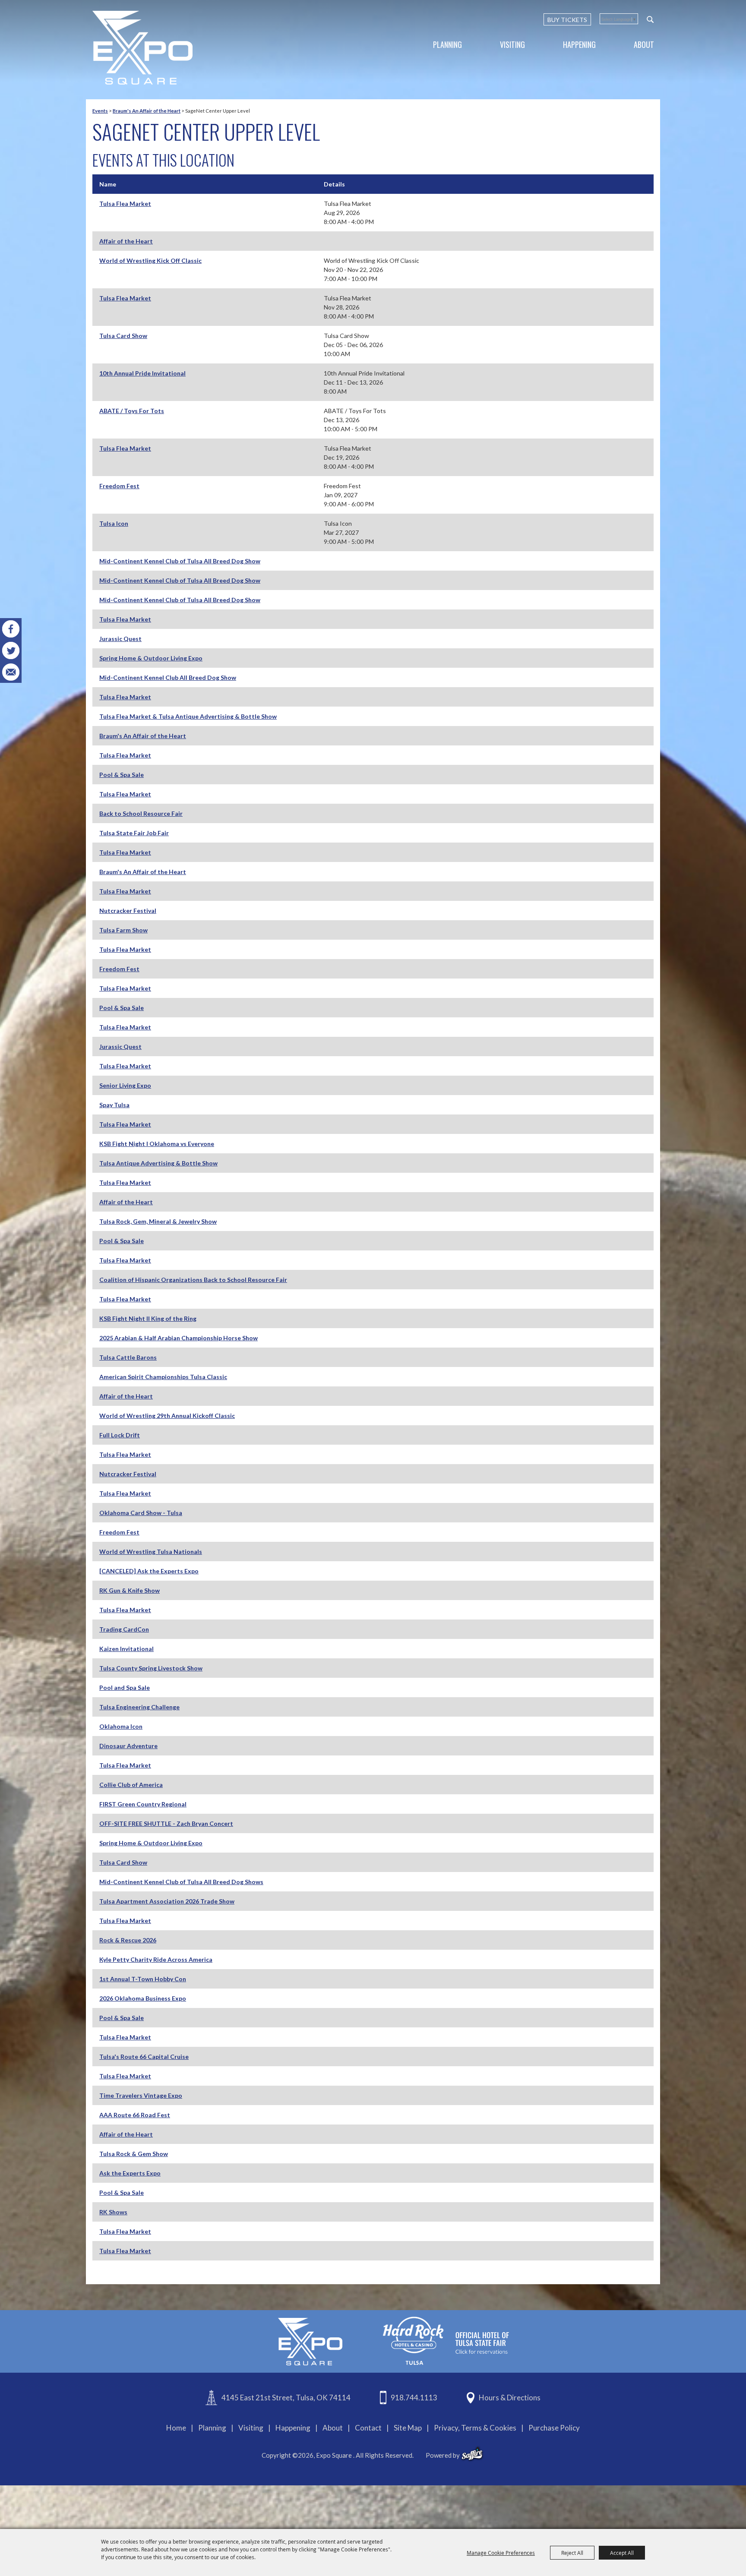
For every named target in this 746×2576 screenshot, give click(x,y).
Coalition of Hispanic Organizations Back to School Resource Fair (193, 1280)
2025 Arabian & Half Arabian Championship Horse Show (179, 1338)
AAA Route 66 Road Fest (135, 2115)
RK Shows (113, 2212)
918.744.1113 (414, 2398)
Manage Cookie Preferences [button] (501, 2553)
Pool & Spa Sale (122, 775)
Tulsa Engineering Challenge (139, 1707)
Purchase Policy (554, 2428)
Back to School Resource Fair (141, 813)
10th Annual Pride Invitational (142, 373)
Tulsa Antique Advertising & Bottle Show (158, 1163)
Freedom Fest (119, 486)
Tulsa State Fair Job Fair (134, 833)
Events (100, 111)
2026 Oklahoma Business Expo (143, 1998)
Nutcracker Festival (128, 911)
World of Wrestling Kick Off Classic (150, 260)
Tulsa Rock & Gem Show (134, 2154)
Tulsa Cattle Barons (128, 1357)
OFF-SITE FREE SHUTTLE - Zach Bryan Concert (166, 1823)
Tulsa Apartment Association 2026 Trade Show (167, 1901)
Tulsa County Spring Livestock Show (151, 1668)
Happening (579, 44)
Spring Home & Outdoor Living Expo (151, 658)
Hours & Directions (510, 2398)
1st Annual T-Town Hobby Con (143, 1979)
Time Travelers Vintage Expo (141, 2095)
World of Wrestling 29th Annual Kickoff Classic (167, 1416)
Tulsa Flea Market (125, 204)
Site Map (408, 2428)
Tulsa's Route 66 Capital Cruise (144, 2057)
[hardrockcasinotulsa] (446, 2341)
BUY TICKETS (567, 20)
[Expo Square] (142, 48)
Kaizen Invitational (126, 1649)
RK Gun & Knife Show (130, 1590)
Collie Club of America (131, 1785)
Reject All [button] (572, 2553)
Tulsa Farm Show (123, 930)
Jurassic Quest (120, 639)
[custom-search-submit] (650, 19)
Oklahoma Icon (121, 1726)
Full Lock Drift (120, 1435)
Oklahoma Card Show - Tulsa (141, 1513)
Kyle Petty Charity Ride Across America (156, 1959)
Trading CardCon (124, 1629)
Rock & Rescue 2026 (128, 1940)
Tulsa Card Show (123, 336)
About (644, 44)
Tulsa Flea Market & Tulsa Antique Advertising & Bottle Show (188, 716)
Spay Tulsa (114, 1105)
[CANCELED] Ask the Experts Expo (149, 1571)
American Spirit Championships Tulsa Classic (163, 1377)
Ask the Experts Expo (130, 2173)
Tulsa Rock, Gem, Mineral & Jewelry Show (158, 1221)
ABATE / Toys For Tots (132, 411)
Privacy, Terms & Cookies (475, 2428)
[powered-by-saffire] (472, 2454)
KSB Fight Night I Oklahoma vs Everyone (157, 1144)
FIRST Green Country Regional (143, 1804)
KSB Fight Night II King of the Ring (148, 1318)
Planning (447, 44)
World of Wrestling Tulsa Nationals (151, 1552)
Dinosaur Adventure (128, 1746)
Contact (368, 2428)
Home (176, 2428)
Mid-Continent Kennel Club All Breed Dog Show (168, 677)
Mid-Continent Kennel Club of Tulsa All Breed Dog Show (180, 561)
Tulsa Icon (114, 523)
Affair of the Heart (126, 241)
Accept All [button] (622, 2553)
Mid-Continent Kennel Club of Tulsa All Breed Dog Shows (181, 1882)
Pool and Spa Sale (125, 1687)
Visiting (512, 44)
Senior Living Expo (125, 1085)
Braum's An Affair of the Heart (147, 111)
